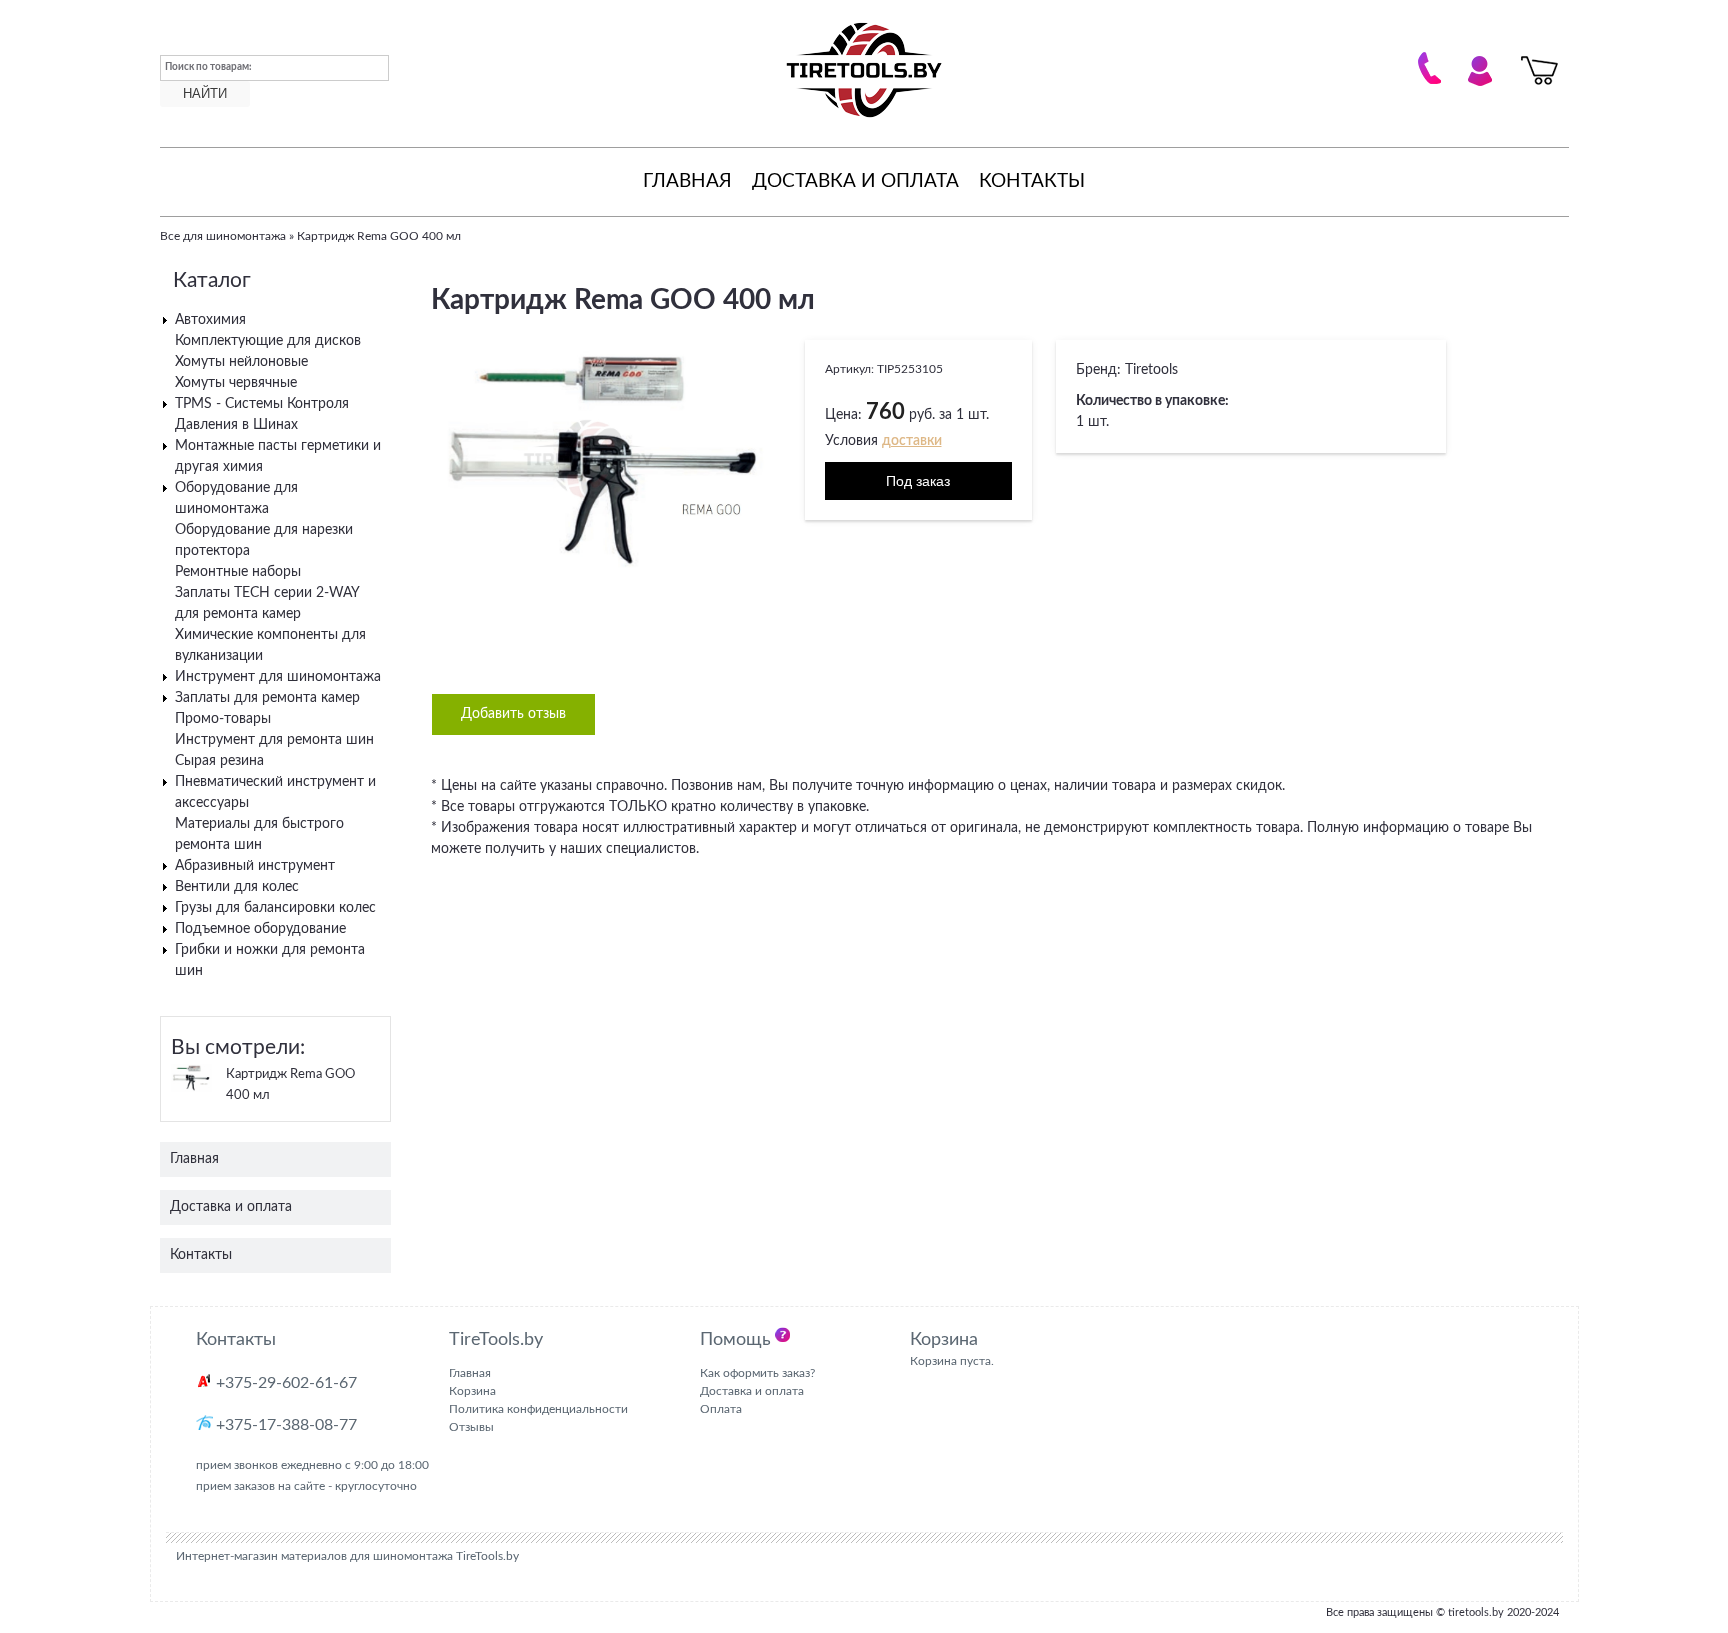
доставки (912, 441)
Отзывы (471, 1427)
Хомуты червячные (236, 383)
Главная (687, 181)
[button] (763, 358)
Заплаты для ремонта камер (267, 698)
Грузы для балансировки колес (275, 908)
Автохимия (210, 320)
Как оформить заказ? (757, 1373)
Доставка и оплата (855, 181)
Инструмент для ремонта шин (274, 740)
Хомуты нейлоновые (241, 362)
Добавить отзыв (513, 714)
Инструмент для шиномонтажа (278, 677)
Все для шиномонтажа (223, 236)
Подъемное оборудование (260, 929)
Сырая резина (219, 761)
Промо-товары (223, 719)
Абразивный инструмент (255, 866)
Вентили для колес (237, 887)
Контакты (1032, 181)
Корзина (472, 1391)
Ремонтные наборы (238, 572)
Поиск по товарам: (208, 67)
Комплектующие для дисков (268, 341)
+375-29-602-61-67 (286, 1383)
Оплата (721, 1409)
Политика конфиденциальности (538, 1409)
